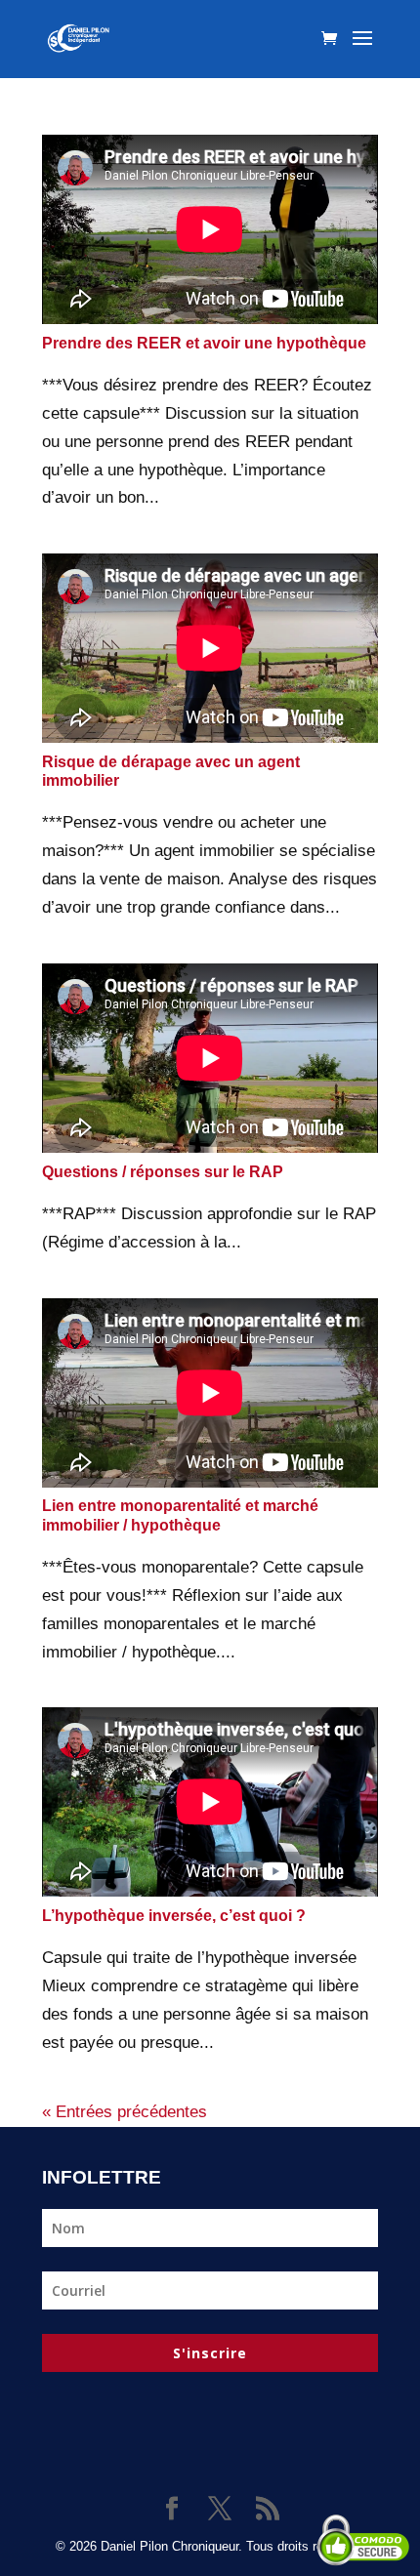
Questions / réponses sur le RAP (163, 1172)
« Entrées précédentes (125, 2112)
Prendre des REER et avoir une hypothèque (204, 343)
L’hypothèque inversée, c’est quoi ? (174, 1916)
